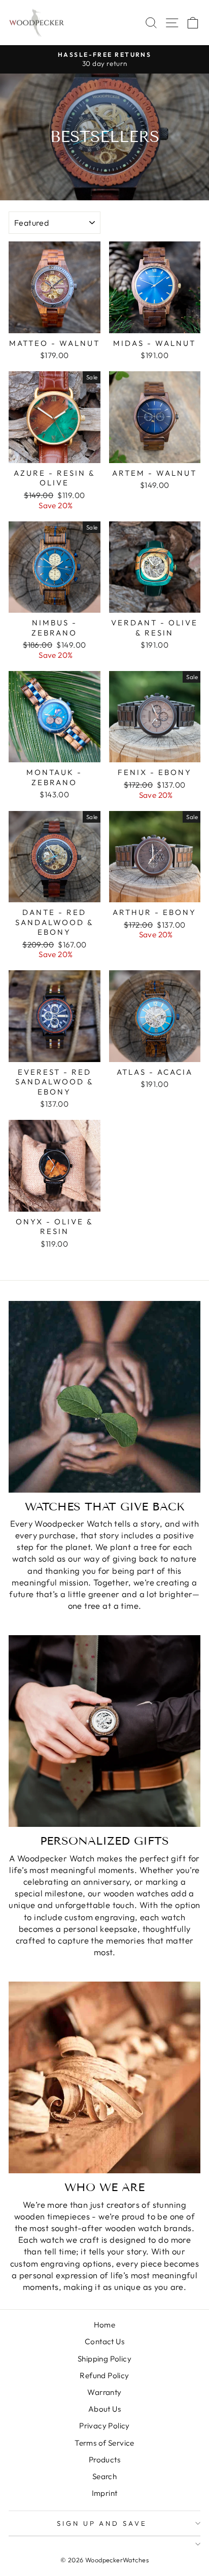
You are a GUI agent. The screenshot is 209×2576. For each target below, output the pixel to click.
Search (104, 2476)
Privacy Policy (104, 2426)
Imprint (105, 2493)
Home (105, 2325)
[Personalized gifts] (104, 1731)
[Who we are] (104, 2077)
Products (104, 2460)
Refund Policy (104, 2375)
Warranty (104, 2392)
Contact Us (104, 2341)
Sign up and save (102, 2523)
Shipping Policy (104, 2359)
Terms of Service (104, 2443)
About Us (104, 2409)
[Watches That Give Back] (104, 1397)
